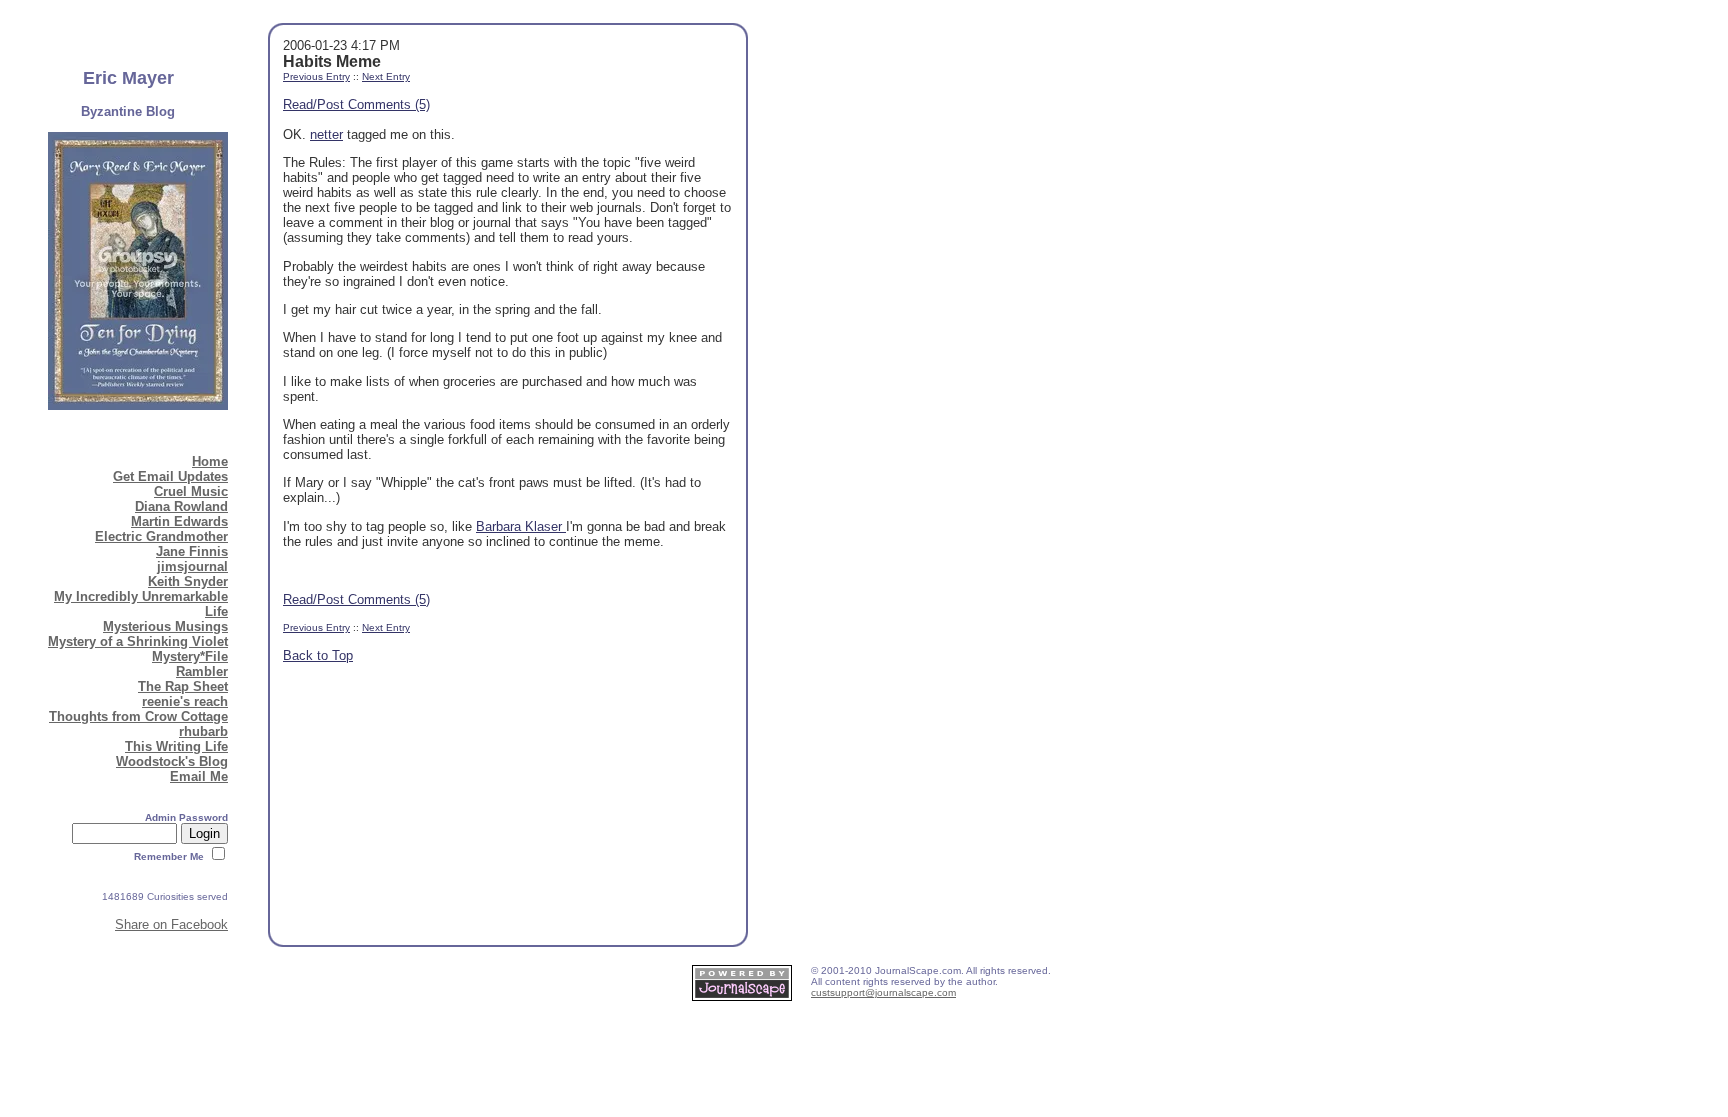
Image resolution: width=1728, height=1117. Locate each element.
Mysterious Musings (165, 626)
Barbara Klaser (521, 526)
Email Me (199, 776)
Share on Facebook (171, 924)
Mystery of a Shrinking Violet (138, 641)
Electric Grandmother (161, 536)
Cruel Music (191, 491)
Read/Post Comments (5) (356, 104)
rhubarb (203, 731)
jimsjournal (192, 566)
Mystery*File (190, 656)
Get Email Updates (170, 476)
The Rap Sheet (183, 686)
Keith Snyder (188, 581)
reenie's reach (185, 701)
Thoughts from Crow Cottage (138, 716)
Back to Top (318, 655)
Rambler (202, 671)
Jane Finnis (192, 551)
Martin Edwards (179, 521)
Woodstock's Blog (172, 761)
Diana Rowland (181, 506)
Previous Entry (316, 76)
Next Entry (386, 76)
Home (210, 461)
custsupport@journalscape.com (883, 992)
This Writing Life (176, 746)
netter (326, 134)
